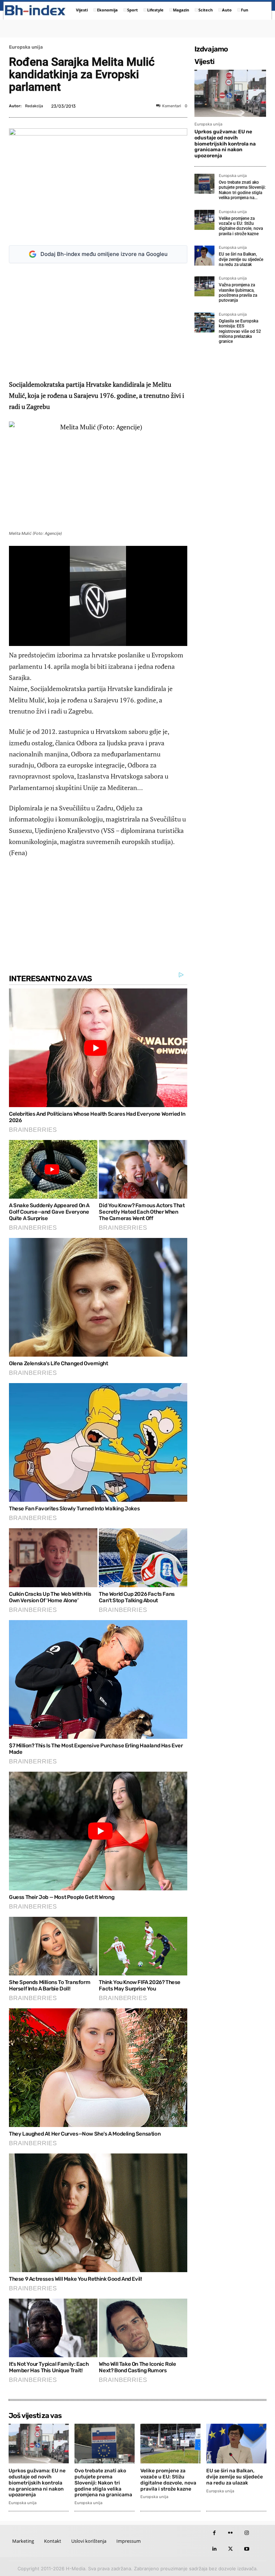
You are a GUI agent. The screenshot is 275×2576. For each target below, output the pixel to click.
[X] (230, 2549)
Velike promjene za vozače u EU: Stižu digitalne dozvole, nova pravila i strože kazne (241, 226)
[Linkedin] (214, 2549)
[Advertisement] (102, 321)
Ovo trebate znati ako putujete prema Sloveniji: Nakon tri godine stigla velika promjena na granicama (103, 2483)
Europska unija (26, 47)
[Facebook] (214, 2533)
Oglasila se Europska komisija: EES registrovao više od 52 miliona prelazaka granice (240, 331)
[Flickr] (230, 2533)
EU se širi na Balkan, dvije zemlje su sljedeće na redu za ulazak (241, 259)
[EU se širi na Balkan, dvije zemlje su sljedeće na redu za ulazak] (204, 256)
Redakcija (34, 106)
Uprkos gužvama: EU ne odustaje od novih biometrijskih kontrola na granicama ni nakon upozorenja (225, 144)
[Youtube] (247, 2549)
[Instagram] (247, 2533)
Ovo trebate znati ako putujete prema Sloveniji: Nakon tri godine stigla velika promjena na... (242, 190)
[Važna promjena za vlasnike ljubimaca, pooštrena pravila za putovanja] (204, 286)
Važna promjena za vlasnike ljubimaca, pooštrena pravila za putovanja (238, 293)
